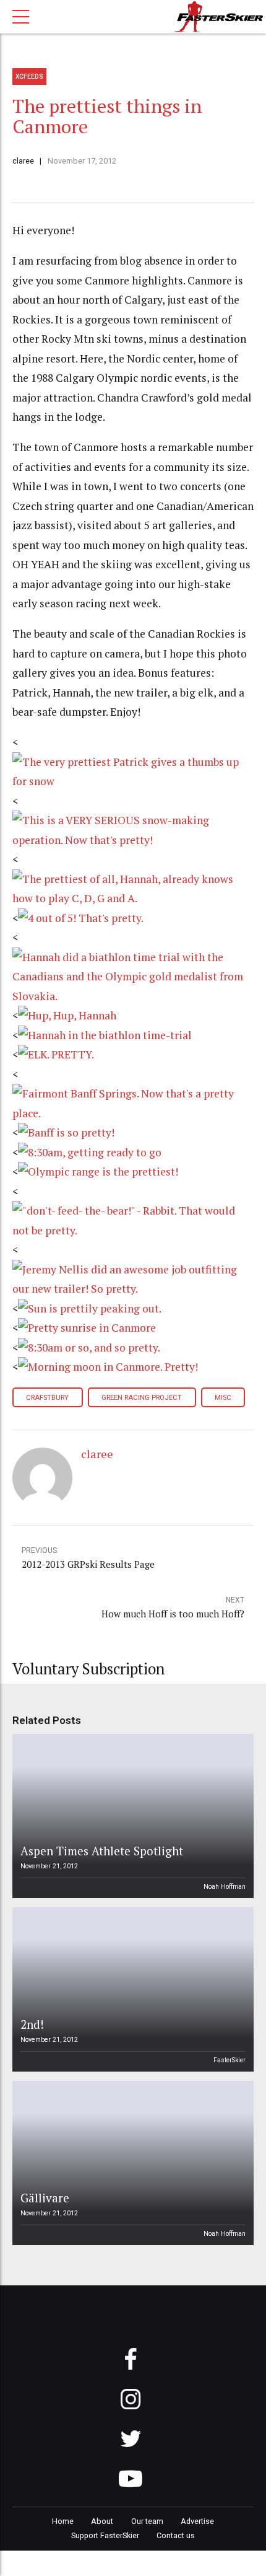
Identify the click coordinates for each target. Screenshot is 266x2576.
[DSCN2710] (67, 1015)
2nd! (32, 2024)
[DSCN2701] (66, 1132)
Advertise (197, 2521)
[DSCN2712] (81, 918)
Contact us (176, 2535)
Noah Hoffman (225, 1887)
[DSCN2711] (133, 996)
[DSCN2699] (90, 1152)
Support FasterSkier (105, 2535)
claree (23, 161)
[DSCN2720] (133, 781)
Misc (223, 1398)
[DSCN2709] (105, 1035)
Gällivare (45, 2198)
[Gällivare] (131, 2163)
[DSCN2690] (90, 1308)
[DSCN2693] (133, 1289)
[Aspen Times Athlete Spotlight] (131, 1816)
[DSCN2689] (87, 1328)
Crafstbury (47, 1398)
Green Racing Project (142, 1398)
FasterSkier (230, 2060)
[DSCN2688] (89, 1347)
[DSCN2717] (133, 898)
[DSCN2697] (98, 1172)
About (102, 2521)
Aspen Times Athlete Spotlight (102, 1851)
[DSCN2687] (108, 1367)
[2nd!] (131, 1989)
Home (63, 2521)
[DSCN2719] (133, 840)
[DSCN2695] (133, 1230)
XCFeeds (29, 77)
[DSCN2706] (133, 1113)
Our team (147, 2521)
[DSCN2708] (56, 1054)
